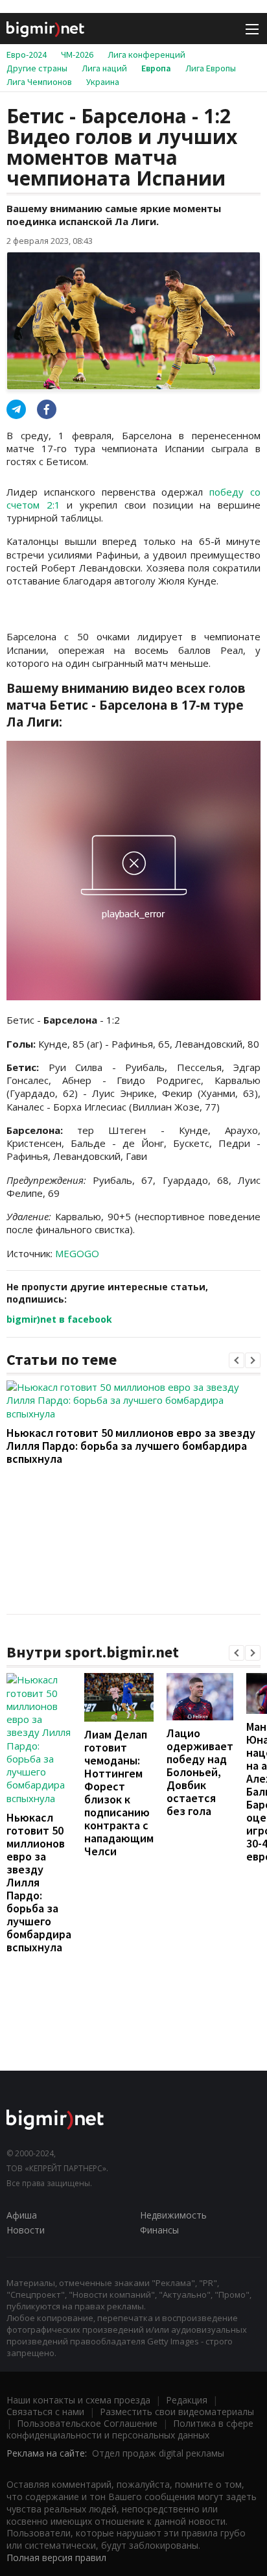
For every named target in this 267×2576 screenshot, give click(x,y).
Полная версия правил (56, 2558)
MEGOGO (77, 1253)
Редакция (187, 2400)
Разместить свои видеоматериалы (177, 2412)
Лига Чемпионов (39, 82)
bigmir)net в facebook (59, 1319)
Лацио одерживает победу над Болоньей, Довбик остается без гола (200, 1772)
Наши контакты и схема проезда (78, 2400)
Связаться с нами (45, 2412)
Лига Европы (211, 68)
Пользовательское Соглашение (87, 2423)
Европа (156, 68)
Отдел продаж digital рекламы (158, 2453)
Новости (26, 2230)
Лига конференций (146, 54)
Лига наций (104, 68)
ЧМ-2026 (77, 54)
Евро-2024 (27, 54)
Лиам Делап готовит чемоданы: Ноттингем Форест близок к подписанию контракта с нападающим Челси (119, 1793)
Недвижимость (173, 2215)
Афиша (22, 2215)
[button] (237, 1360)
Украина (103, 82)
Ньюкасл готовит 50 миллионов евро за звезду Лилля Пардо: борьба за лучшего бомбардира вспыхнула (131, 1446)
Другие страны (37, 68)
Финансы (159, 2230)
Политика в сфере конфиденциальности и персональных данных (130, 2429)
